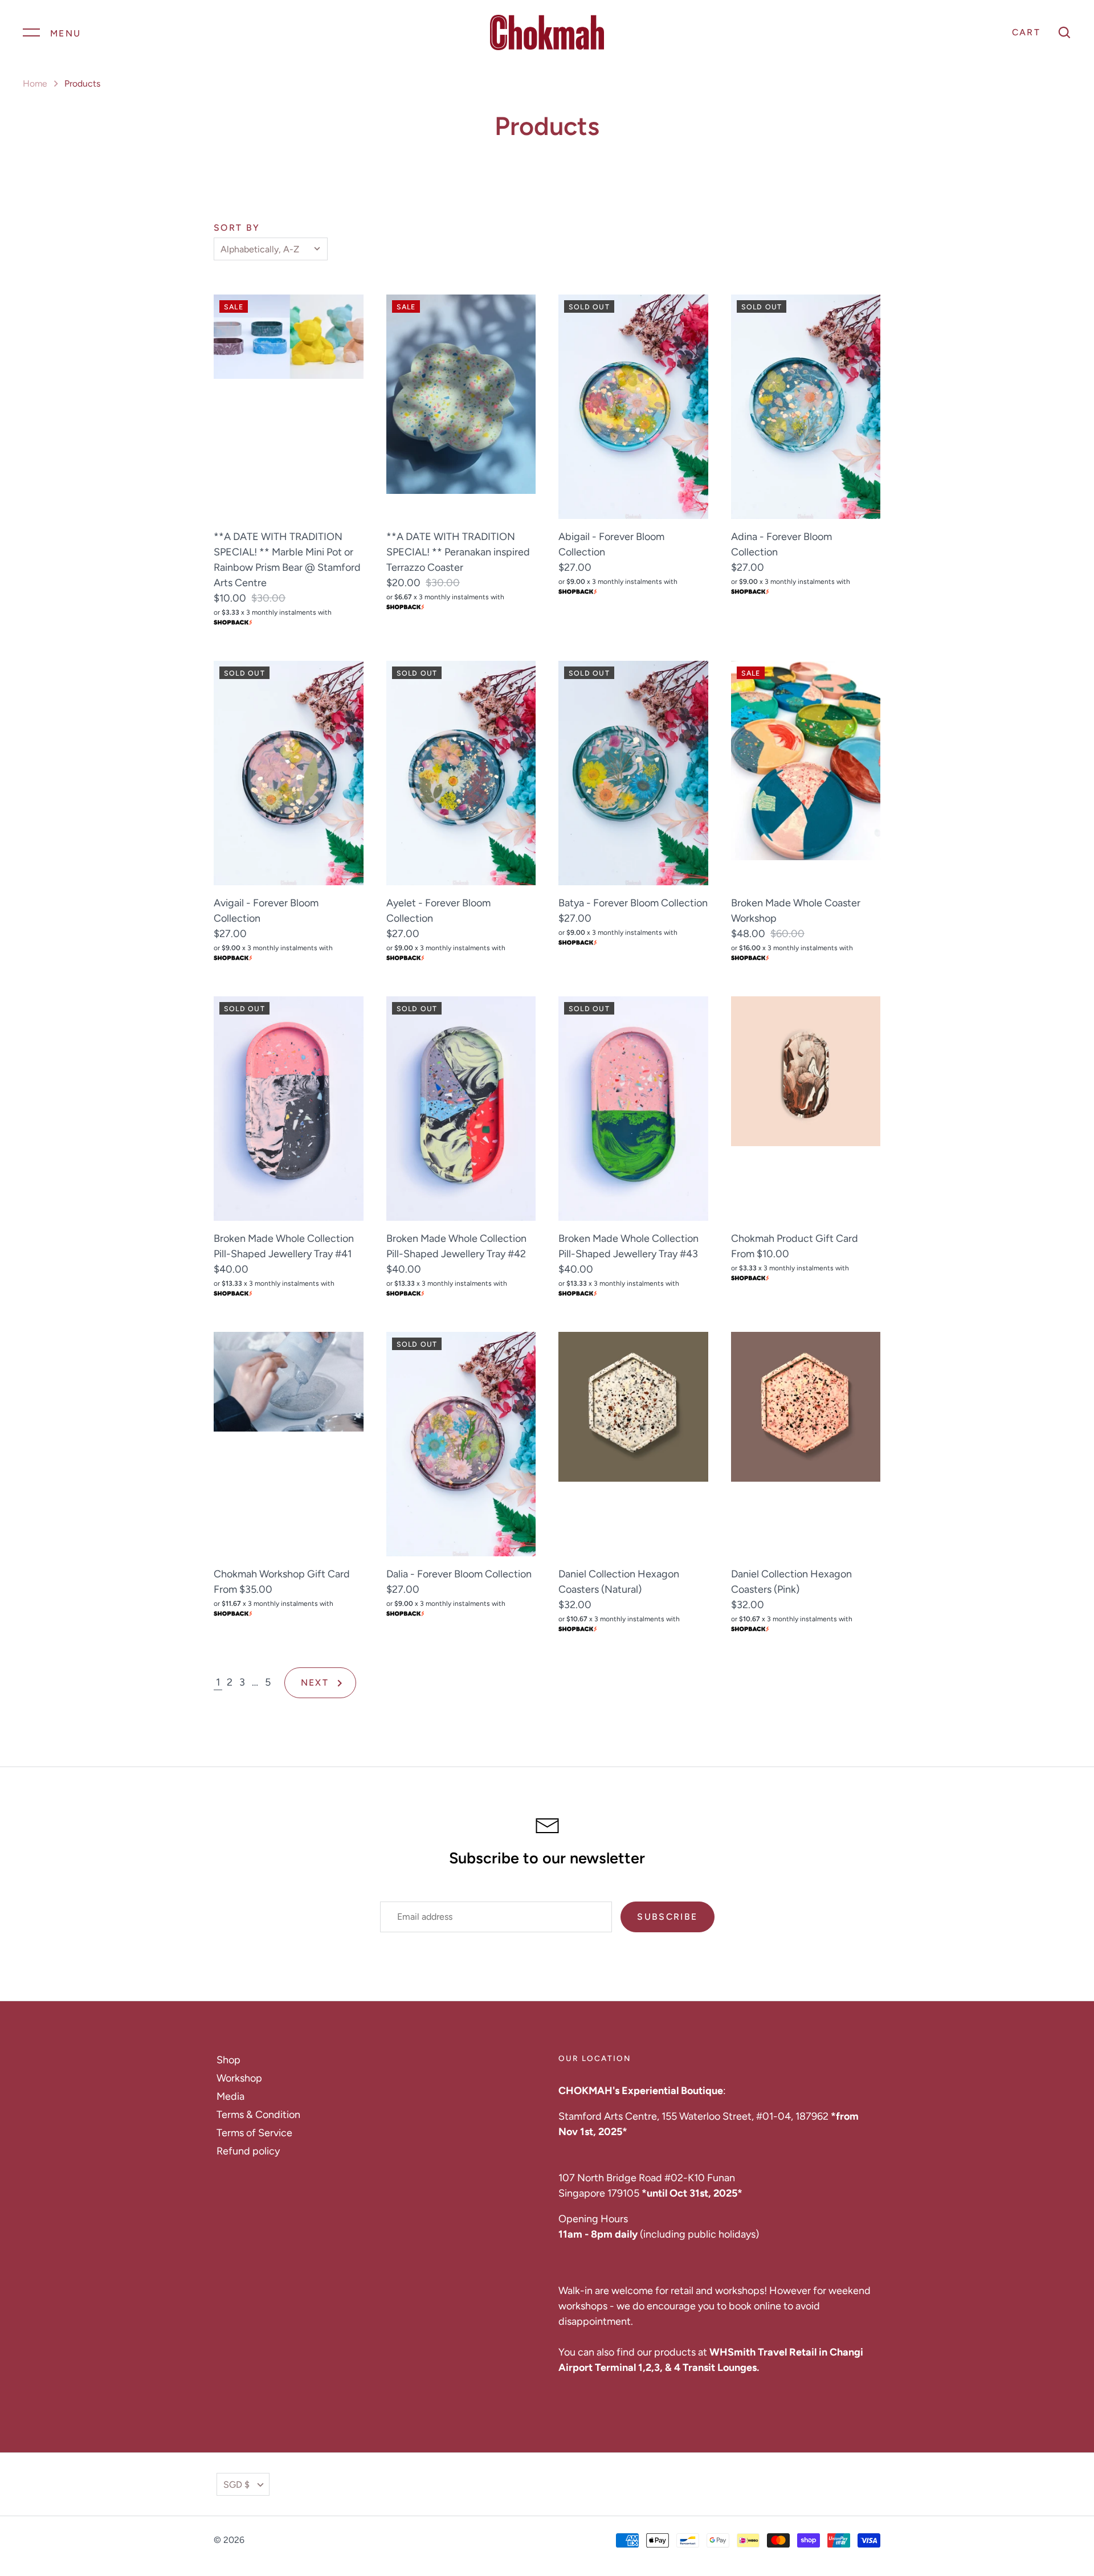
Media (230, 2096)
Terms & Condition (258, 2115)
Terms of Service (254, 2133)
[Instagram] (874, 2484)
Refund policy (248, 2151)
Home (35, 83)
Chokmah (266, 2540)
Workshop (239, 2078)
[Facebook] (841, 2484)
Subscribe (667, 1917)
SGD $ (236, 2485)
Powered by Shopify (346, 2540)
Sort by (237, 228)
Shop (228, 2060)
